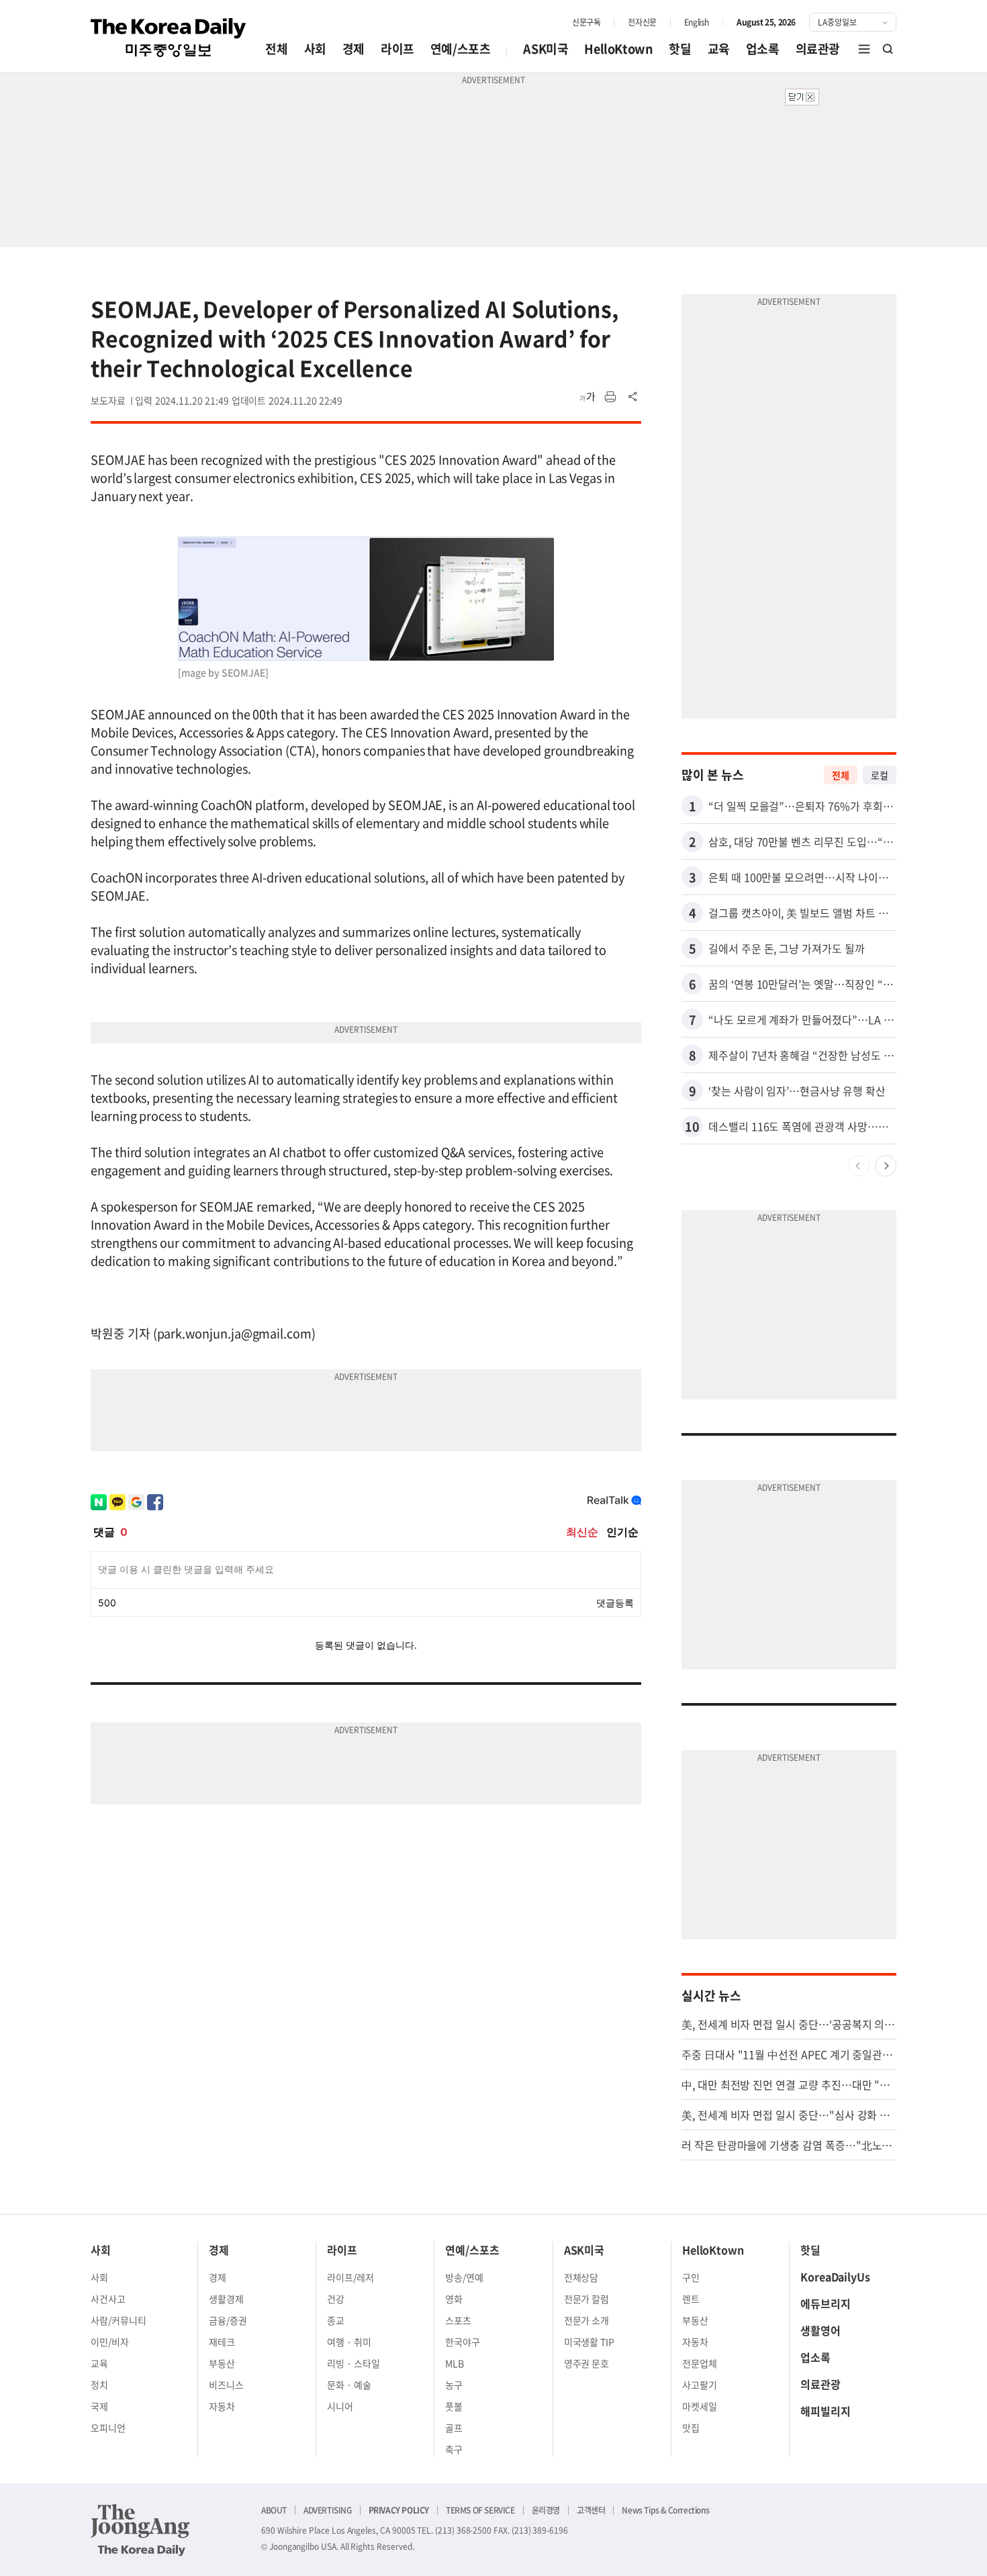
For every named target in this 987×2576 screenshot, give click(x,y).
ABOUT (274, 2510)
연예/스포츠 (461, 49)
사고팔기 (700, 2385)
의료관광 (818, 49)
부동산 (222, 2363)
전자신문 (642, 22)
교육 (719, 49)
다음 (886, 1166)
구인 (691, 2277)
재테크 (222, 2342)
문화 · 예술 (349, 2385)
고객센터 (591, 2510)
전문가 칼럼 (587, 2299)
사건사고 (108, 2299)
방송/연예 (464, 2277)
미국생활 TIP (590, 2342)
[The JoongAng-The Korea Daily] (140, 2530)
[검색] (888, 49)
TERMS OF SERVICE (480, 2510)
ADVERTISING (328, 2510)
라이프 (397, 49)
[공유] (633, 397)
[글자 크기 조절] (587, 397)
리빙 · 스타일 (354, 2363)
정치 (99, 2385)
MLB (455, 2363)
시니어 (340, 2406)
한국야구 (463, 2342)
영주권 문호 (587, 2363)
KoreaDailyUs (835, 2276)
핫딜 (680, 49)
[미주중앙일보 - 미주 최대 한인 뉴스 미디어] (169, 38)
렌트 (691, 2299)
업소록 (763, 49)
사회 (315, 49)
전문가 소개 (587, 2320)
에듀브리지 (826, 2303)
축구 (454, 2449)
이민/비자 (110, 2342)
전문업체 (700, 2363)
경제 (354, 49)
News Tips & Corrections (665, 2510)
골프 (454, 2428)
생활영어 (820, 2330)
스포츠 (458, 2320)
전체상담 (581, 2277)
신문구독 (586, 22)
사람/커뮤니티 (119, 2320)
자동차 (222, 2406)
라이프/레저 (350, 2277)
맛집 (691, 2428)
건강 (336, 2299)
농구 (454, 2385)
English (697, 22)
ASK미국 (546, 49)
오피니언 (108, 2428)
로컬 (880, 775)
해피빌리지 (826, 2411)
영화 (454, 2299)
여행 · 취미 (349, 2342)
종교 (336, 2320)
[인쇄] (610, 397)
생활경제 (226, 2299)
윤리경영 (546, 2510)
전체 (276, 49)
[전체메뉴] (864, 49)
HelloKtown (618, 49)
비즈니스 (226, 2385)
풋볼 (454, 2406)
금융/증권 (228, 2320)
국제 (99, 2406)
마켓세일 (700, 2406)
